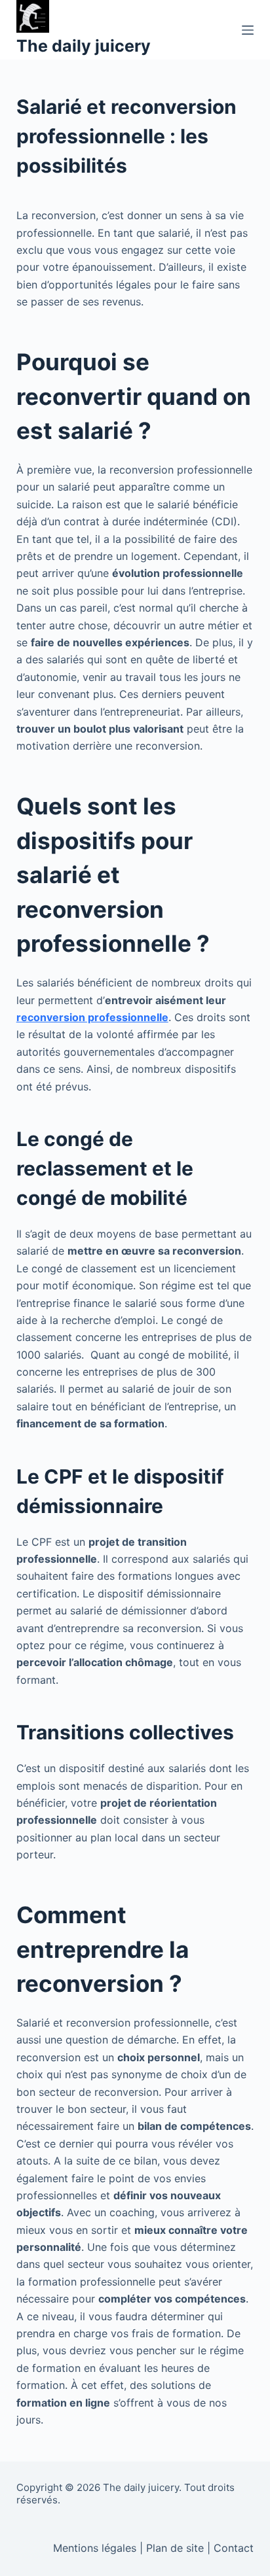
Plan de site (175, 2548)
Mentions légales (95, 2548)
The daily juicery (84, 46)
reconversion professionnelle (92, 1017)
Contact (234, 2548)
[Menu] (248, 30)
